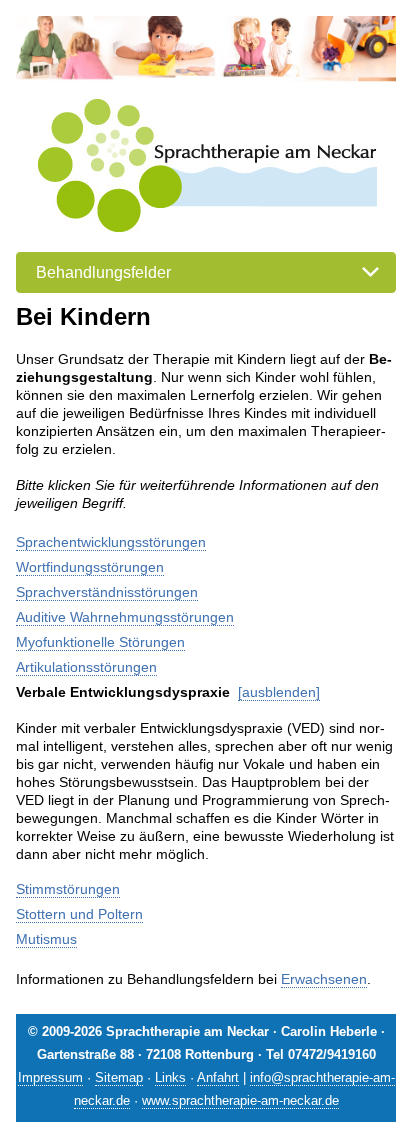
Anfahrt (218, 1077)
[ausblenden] (279, 692)
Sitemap (119, 1077)
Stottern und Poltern (79, 914)
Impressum (50, 1077)
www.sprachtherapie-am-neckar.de (240, 1100)
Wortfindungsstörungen (90, 567)
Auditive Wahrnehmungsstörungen (125, 617)
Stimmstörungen (68, 889)
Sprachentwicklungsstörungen (111, 542)
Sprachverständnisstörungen (107, 592)
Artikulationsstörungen (86, 667)
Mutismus (46, 939)
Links (170, 1077)
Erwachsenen (324, 979)
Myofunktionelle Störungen (100, 642)
